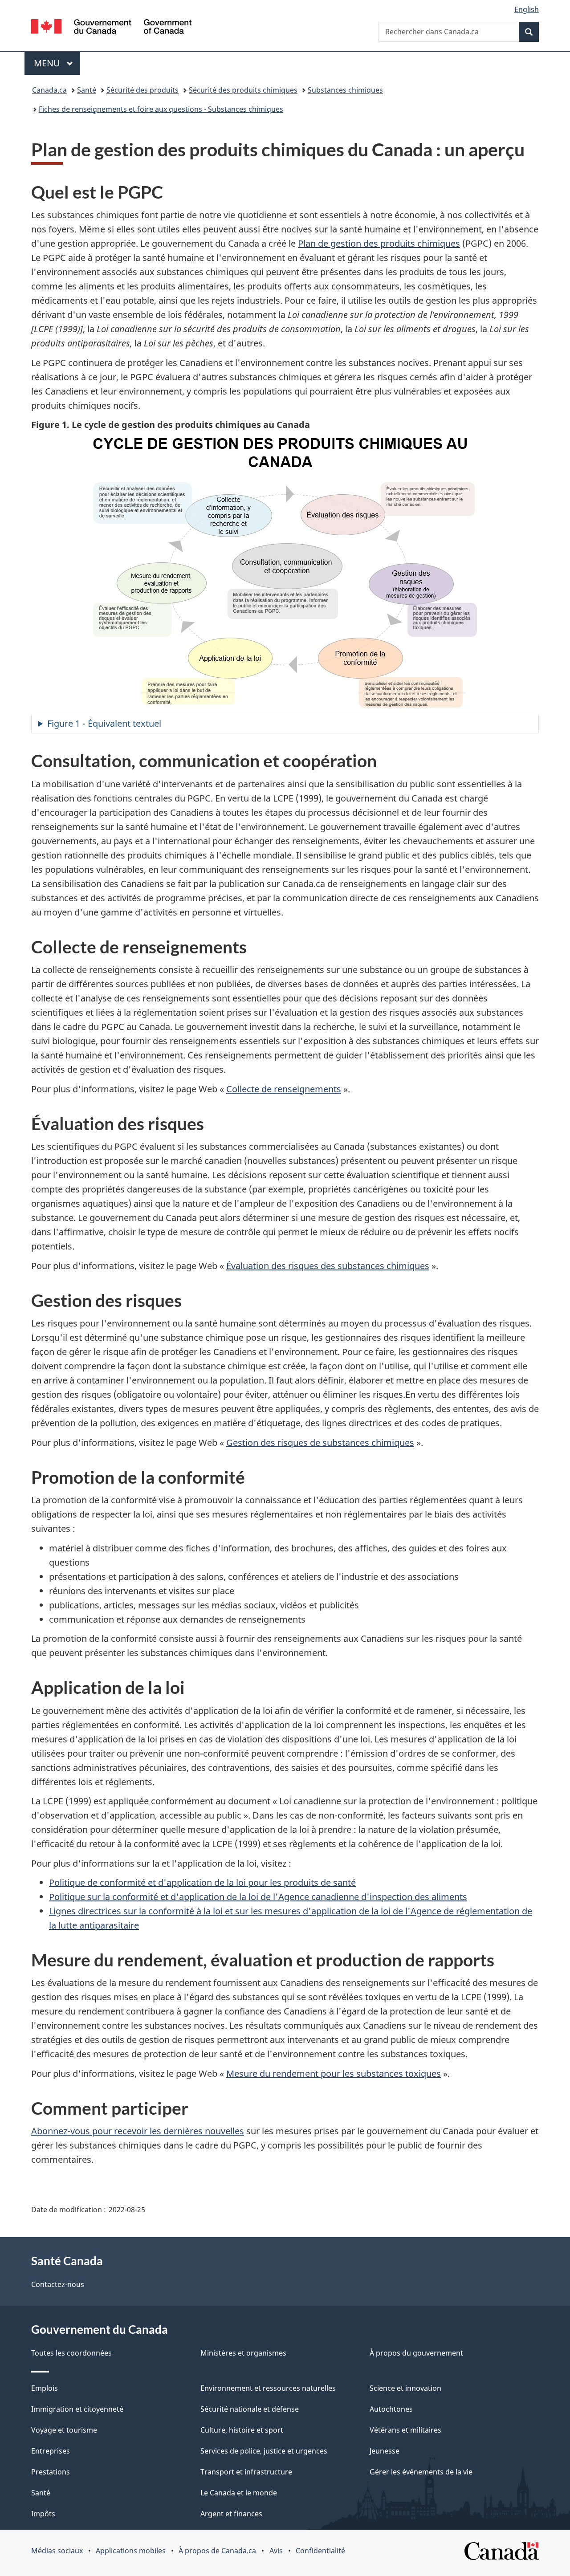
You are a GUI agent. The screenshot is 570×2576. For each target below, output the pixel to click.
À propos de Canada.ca (217, 2551)
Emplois (45, 2388)
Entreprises (51, 2451)
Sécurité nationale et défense (250, 2409)
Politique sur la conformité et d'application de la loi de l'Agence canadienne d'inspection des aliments (258, 1897)
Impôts (43, 2514)
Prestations (51, 2472)
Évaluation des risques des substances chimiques (328, 1266)
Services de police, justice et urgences (264, 2451)
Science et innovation (405, 2388)
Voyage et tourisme (64, 2430)
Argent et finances (231, 2514)
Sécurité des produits (142, 90)
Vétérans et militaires (405, 2430)
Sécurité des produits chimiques (243, 90)
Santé (87, 90)
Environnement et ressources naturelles (268, 2388)
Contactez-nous (58, 2284)
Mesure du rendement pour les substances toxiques (334, 2073)
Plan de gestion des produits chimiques (379, 243)
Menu (57, 63)
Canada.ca (49, 90)
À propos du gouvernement (416, 2353)
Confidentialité (320, 2551)
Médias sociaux (57, 2551)
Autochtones (391, 2409)
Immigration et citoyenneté (77, 2409)
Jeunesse (385, 2451)
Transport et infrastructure (246, 2472)
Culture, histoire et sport (242, 2430)
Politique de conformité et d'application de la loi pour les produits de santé (202, 1882)
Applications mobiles (131, 2551)
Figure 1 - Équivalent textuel (104, 723)
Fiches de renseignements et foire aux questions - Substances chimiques (161, 109)
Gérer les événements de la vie (421, 2472)
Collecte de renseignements (284, 1089)
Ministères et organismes (243, 2353)
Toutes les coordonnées (71, 2353)
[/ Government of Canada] (111, 28)
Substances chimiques (345, 90)
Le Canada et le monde (239, 2493)
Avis (276, 2551)
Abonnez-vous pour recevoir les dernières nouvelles (138, 2131)
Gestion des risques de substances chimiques (320, 1443)
